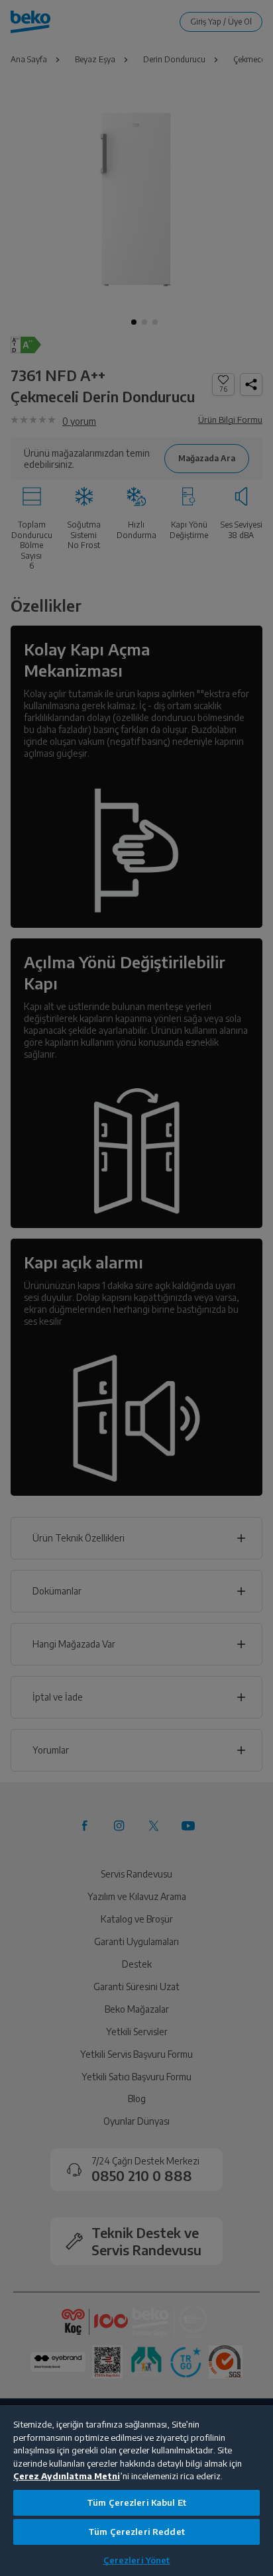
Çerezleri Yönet (137, 2560)
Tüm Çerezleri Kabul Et (136, 2502)
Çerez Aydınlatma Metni (67, 2476)
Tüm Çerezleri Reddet (136, 2532)
